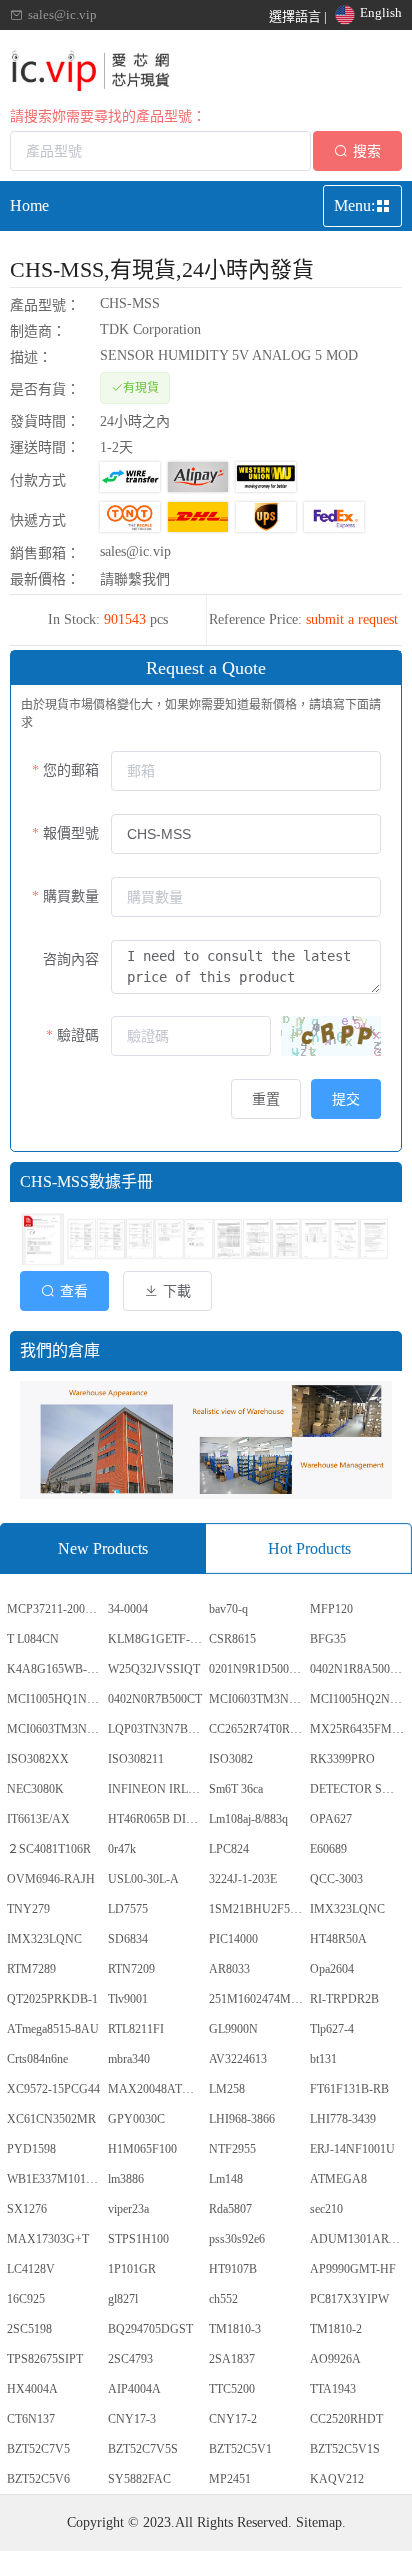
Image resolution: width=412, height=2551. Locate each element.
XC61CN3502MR (51, 2119)
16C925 (26, 2299)
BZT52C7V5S (143, 2449)
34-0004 (128, 1609)
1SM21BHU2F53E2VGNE (258, 1909)
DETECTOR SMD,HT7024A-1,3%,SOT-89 (359, 1789)
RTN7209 (131, 1969)
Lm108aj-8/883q (248, 1819)
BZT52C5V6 (38, 2479)
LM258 (227, 2089)
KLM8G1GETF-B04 (157, 1639)
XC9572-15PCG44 (53, 2089)
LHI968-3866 (242, 2119)
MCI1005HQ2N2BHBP (359, 1699)
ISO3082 (231, 1759)
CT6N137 (31, 2419)
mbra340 (129, 2059)
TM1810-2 (336, 2329)
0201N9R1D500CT (256, 1669)
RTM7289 (31, 1969)
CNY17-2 (233, 2419)
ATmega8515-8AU (53, 2029)
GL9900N (233, 2029)
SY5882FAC (139, 2479)
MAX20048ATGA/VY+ (157, 2089)
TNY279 (28, 1909)
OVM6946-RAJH (51, 1879)
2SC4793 (130, 2359)
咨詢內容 (71, 959)
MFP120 (331, 1609)
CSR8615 (232, 1639)
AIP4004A (134, 2389)
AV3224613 (238, 2059)
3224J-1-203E (243, 1879)
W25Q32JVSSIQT (154, 1669)
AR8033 (229, 1969)
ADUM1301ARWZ (358, 2239)
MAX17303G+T (48, 2239)
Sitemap (319, 2522)
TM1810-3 (235, 2329)
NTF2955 (232, 2149)
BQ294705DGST (150, 2329)
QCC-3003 (336, 1879)
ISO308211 (136, 1759)
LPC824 (229, 1849)
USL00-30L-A (143, 1879)
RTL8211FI (136, 2029)
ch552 (223, 2299)
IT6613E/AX (38, 1819)
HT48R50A (338, 1939)
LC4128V (31, 2269)
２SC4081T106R (49, 1849)
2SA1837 (232, 2359)
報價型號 (71, 833)
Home (29, 205)
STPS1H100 (138, 2239)
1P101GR (132, 2269)
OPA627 (331, 1819)
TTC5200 (232, 2389)
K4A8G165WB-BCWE (56, 1669)
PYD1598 (31, 2149)
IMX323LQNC (347, 1909)
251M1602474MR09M (258, 1999)
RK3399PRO (342, 1759)
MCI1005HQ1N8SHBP (56, 1699)
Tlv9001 (128, 1999)
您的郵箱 (71, 770)
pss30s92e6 (237, 2239)
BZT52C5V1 (240, 2449)
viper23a (128, 2209)
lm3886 (126, 2179)
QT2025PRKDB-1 (52, 1999)
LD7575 (128, 1909)
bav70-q (228, 1609)
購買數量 (71, 896)
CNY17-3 (132, 2419)
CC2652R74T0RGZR (258, 1729)
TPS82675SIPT (45, 2359)
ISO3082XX (38, 1759)
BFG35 (328, 1639)
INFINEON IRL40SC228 (157, 1789)
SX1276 (27, 2209)
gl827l (123, 2299)
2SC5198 (29, 2329)
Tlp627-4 (332, 2029)
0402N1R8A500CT (357, 1669)
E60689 (328, 1849)
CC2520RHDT (346, 2419)
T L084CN (33, 1639)
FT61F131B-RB (349, 2089)
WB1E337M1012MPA (56, 2179)
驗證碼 (78, 1035)
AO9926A (335, 2359)
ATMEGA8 (338, 2179)
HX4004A (32, 2389)
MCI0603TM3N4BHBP (258, 1699)
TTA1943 (333, 2389)
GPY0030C (136, 2119)
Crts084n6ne (37, 2059)
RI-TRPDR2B (344, 1999)
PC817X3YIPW (349, 2299)
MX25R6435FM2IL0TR (359, 1729)
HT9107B (233, 2269)
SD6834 (128, 1939)
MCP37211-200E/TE (56, 1609)
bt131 (323, 2059)
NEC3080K (35, 1789)
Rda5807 (230, 2209)
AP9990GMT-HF (353, 2269)
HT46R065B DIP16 (156, 1819)
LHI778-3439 (343, 2119)
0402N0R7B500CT (155, 1699)
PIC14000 (233, 1939)
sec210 (326, 2209)
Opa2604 (332, 1969)
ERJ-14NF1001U (352, 2149)
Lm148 (226, 2179)
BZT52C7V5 (38, 2449)
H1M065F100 (142, 2149)
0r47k (122, 1849)
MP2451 (230, 2479)
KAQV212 (337, 2479)
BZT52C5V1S (345, 2449)
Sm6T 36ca (236, 1789)
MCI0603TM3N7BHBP (56, 1729)
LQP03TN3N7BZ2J (157, 1729)
